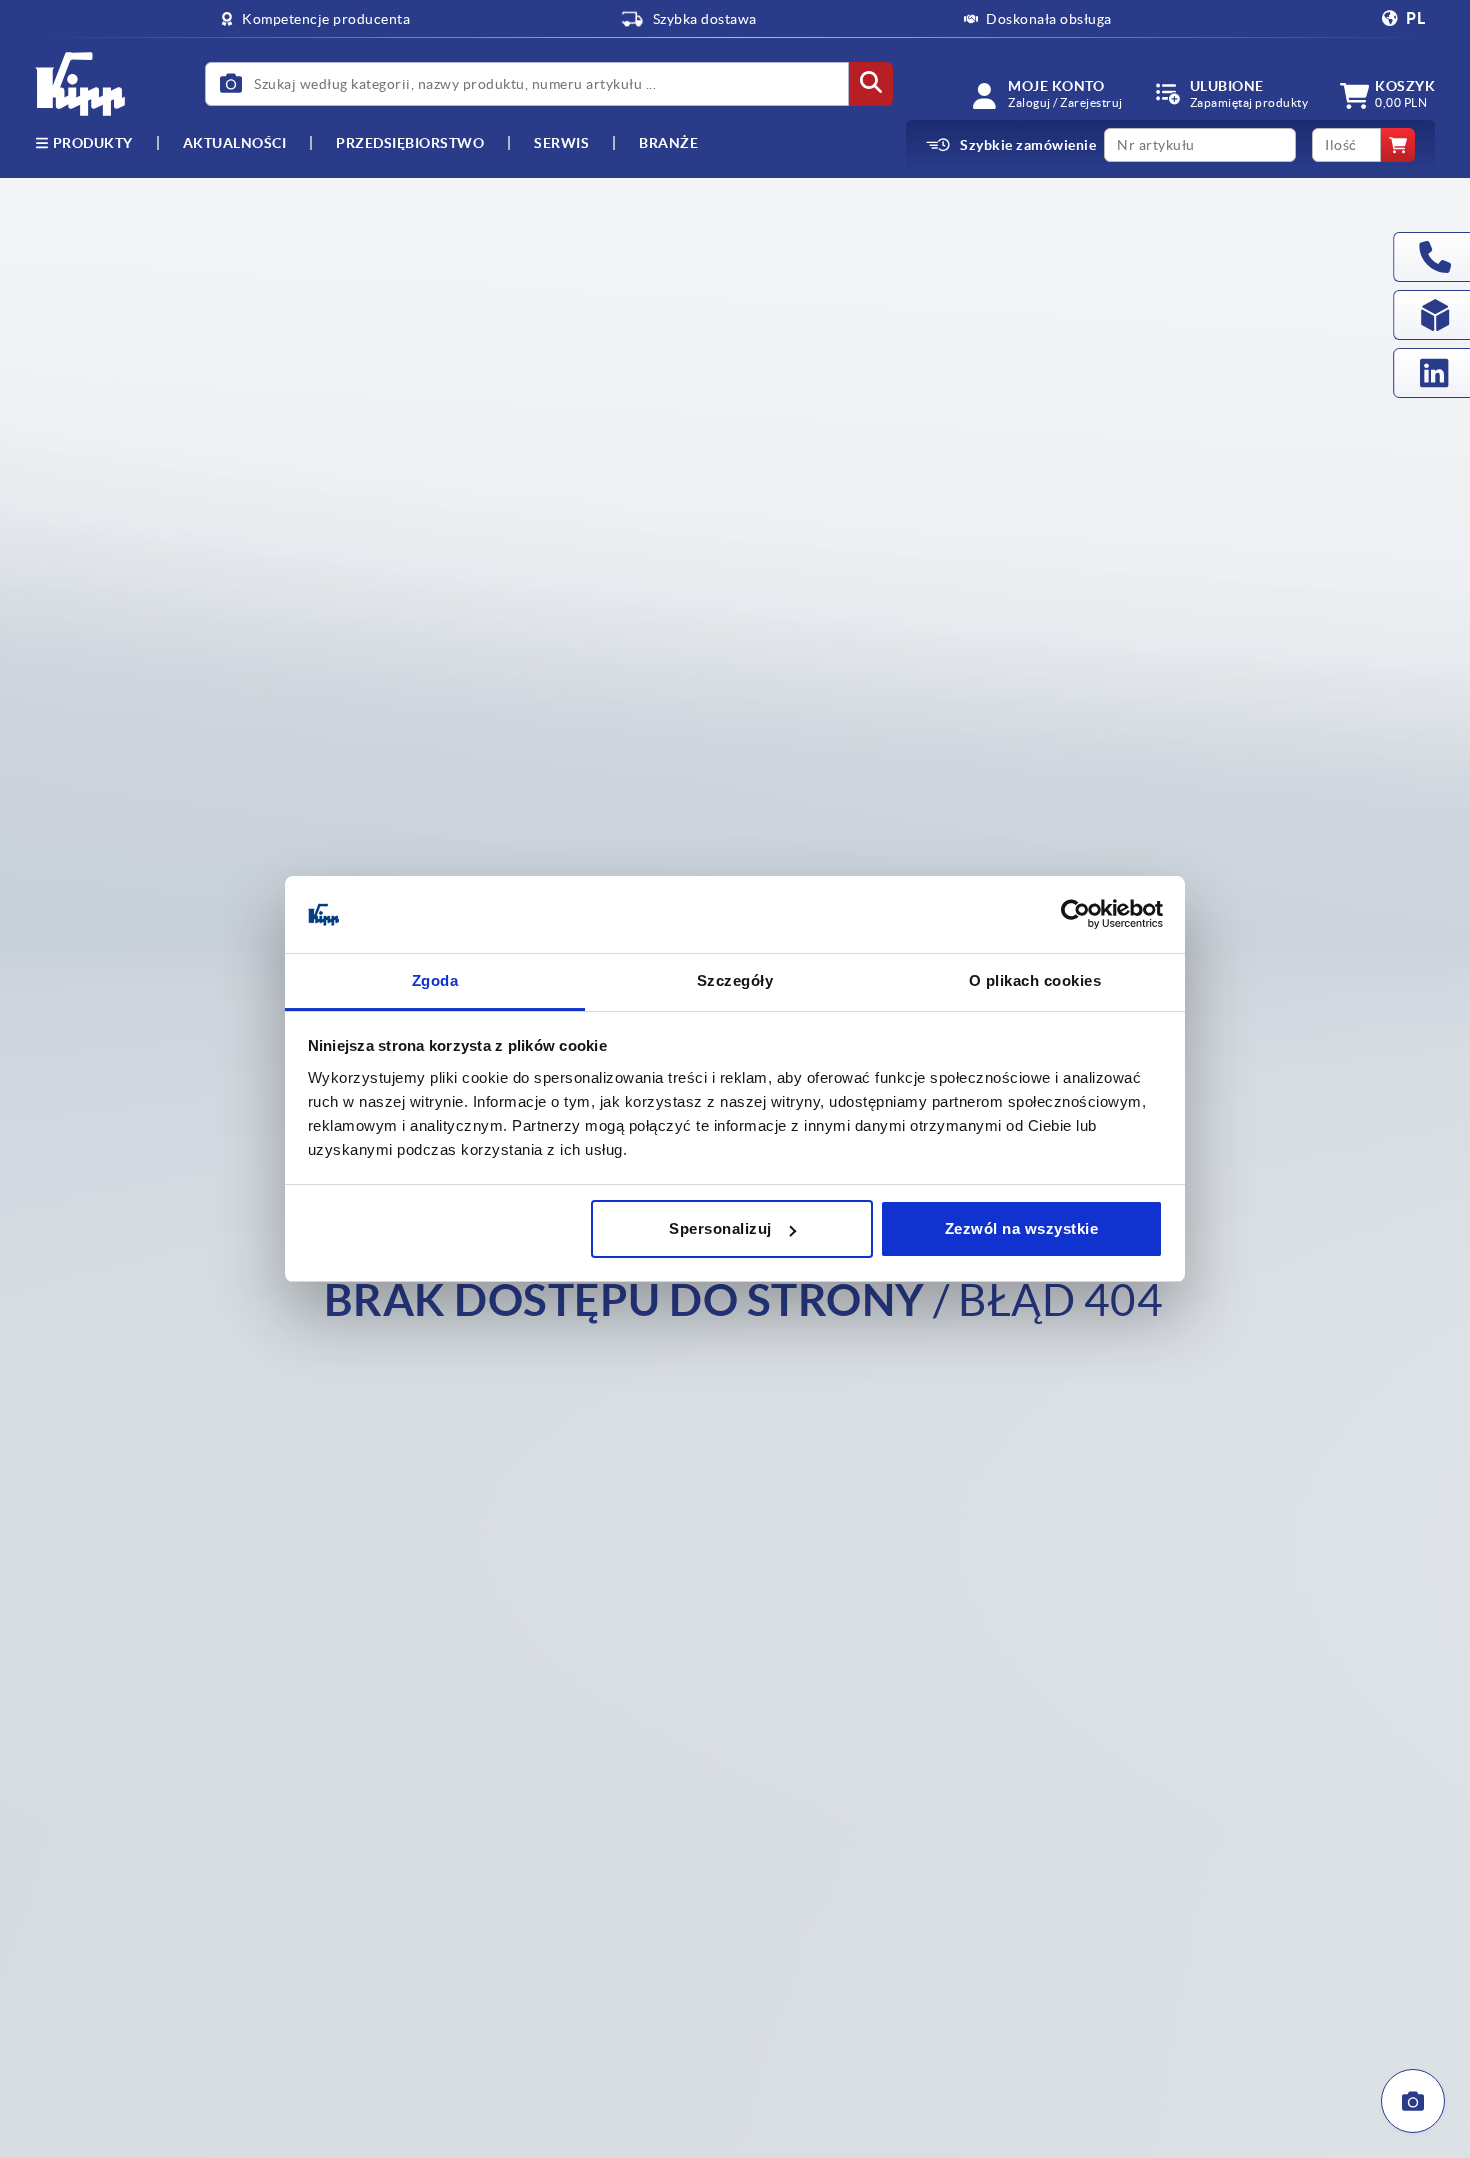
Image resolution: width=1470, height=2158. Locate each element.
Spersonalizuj (720, 1228)
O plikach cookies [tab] (1035, 980)
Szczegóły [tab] (735, 980)
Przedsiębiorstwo (410, 143)
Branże (668, 143)
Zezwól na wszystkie (1022, 1228)
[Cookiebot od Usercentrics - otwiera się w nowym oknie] (1075, 915)
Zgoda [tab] (435, 980)
